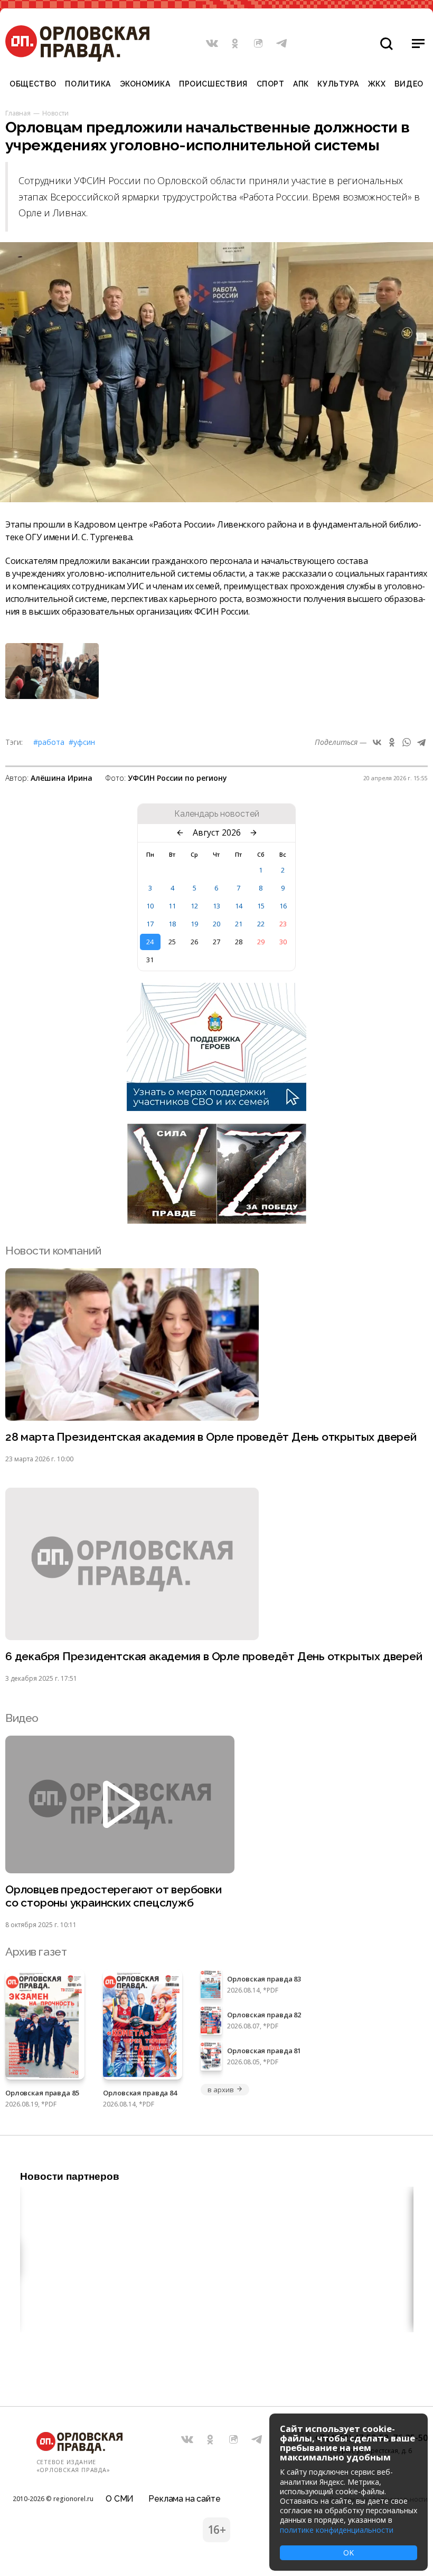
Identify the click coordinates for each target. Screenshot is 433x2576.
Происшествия (213, 84)
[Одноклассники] (392, 742)
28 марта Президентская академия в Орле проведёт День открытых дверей (211, 1437)
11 (172, 906)
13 (216, 906)
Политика (88, 84)
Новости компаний (53, 1251)
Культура (338, 84)
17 (150, 924)
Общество (33, 84)
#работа (49, 742)
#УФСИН (82, 742)
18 (172, 924)
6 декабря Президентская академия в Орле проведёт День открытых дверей (214, 1656)
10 (150, 906)
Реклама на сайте (184, 2499)
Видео (409, 84)
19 (194, 924)
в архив (220, 2090)
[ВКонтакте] (377, 742)
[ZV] (216, 1221)
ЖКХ (377, 84)
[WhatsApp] (407, 742)
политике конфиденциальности (337, 2530)
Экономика (145, 84)
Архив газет (36, 1952)
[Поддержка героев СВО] (216, 1108)
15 (261, 906)
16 (283, 906)
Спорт (271, 84)
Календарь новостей (217, 814)
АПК (301, 84)
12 (194, 906)
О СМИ (120, 2499)
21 (239, 924)
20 (216, 924)
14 (239, 906)
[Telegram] (421, 742)
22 (261, 924)
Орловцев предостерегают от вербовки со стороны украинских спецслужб (114, 1896)
